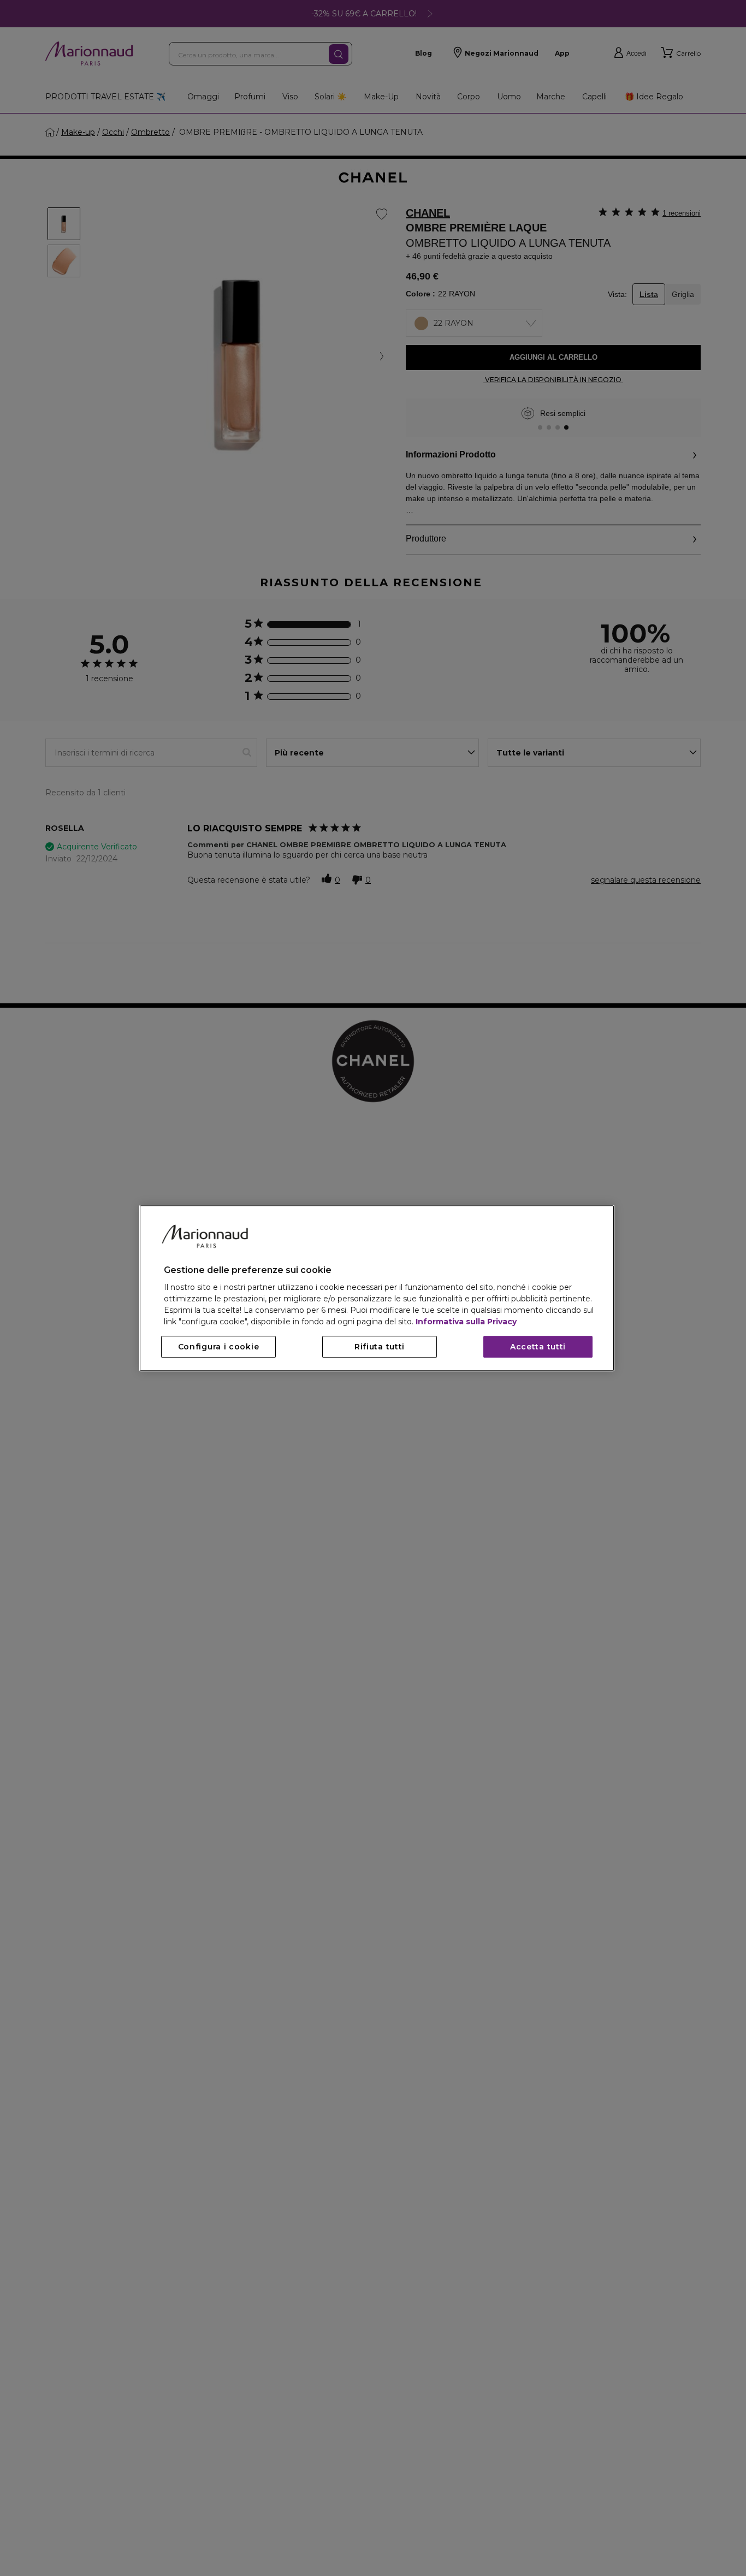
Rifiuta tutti (380, 1347)
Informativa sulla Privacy (466, 1322)
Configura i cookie (219, 1347)
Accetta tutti (538, 1347)
